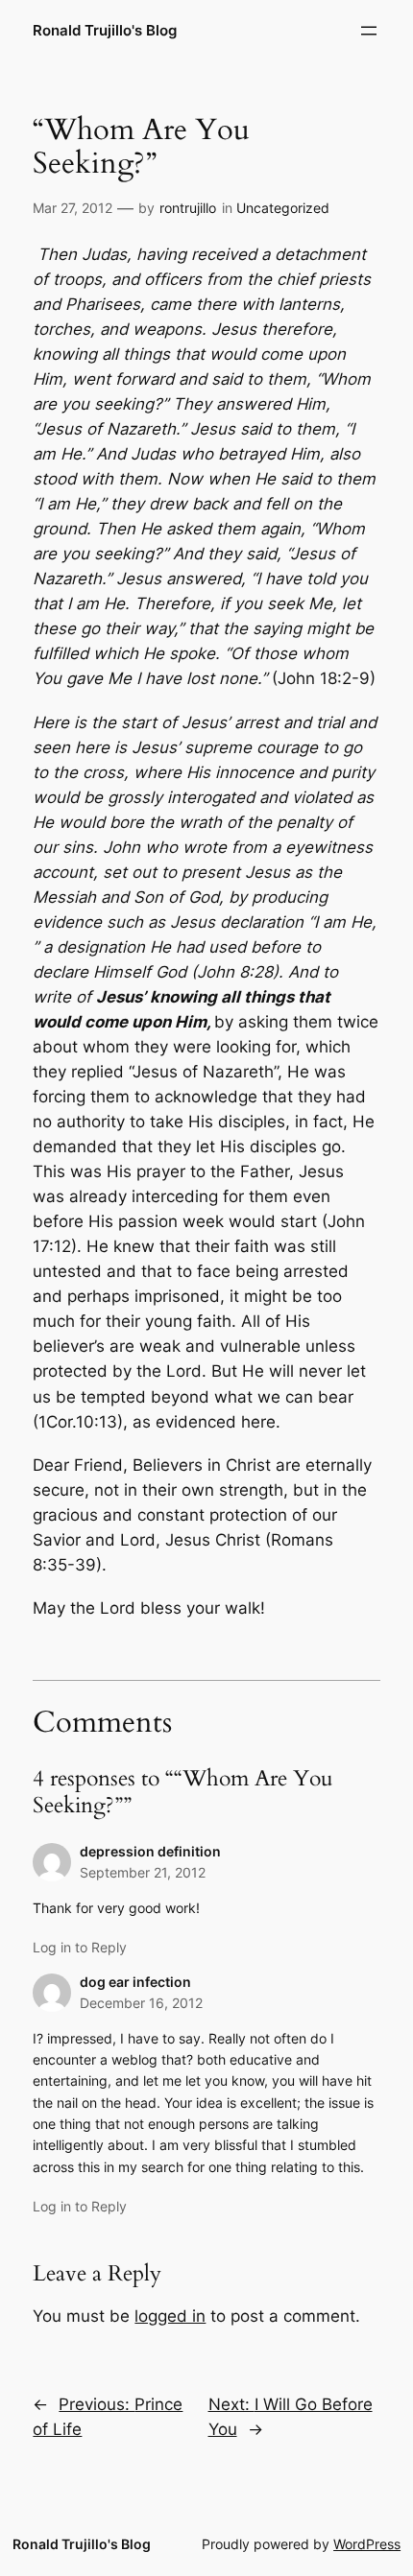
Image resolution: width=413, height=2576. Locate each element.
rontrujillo (188, 208)
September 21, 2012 (143, 1872)
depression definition (150, 1851)
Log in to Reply (80, 1947)
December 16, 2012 (141, 2003)
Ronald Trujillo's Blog (105, 31)
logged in (170, 2316)
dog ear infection (135, 1982)
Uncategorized (283, 208)
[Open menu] (369, 31)
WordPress (367, 2544)
